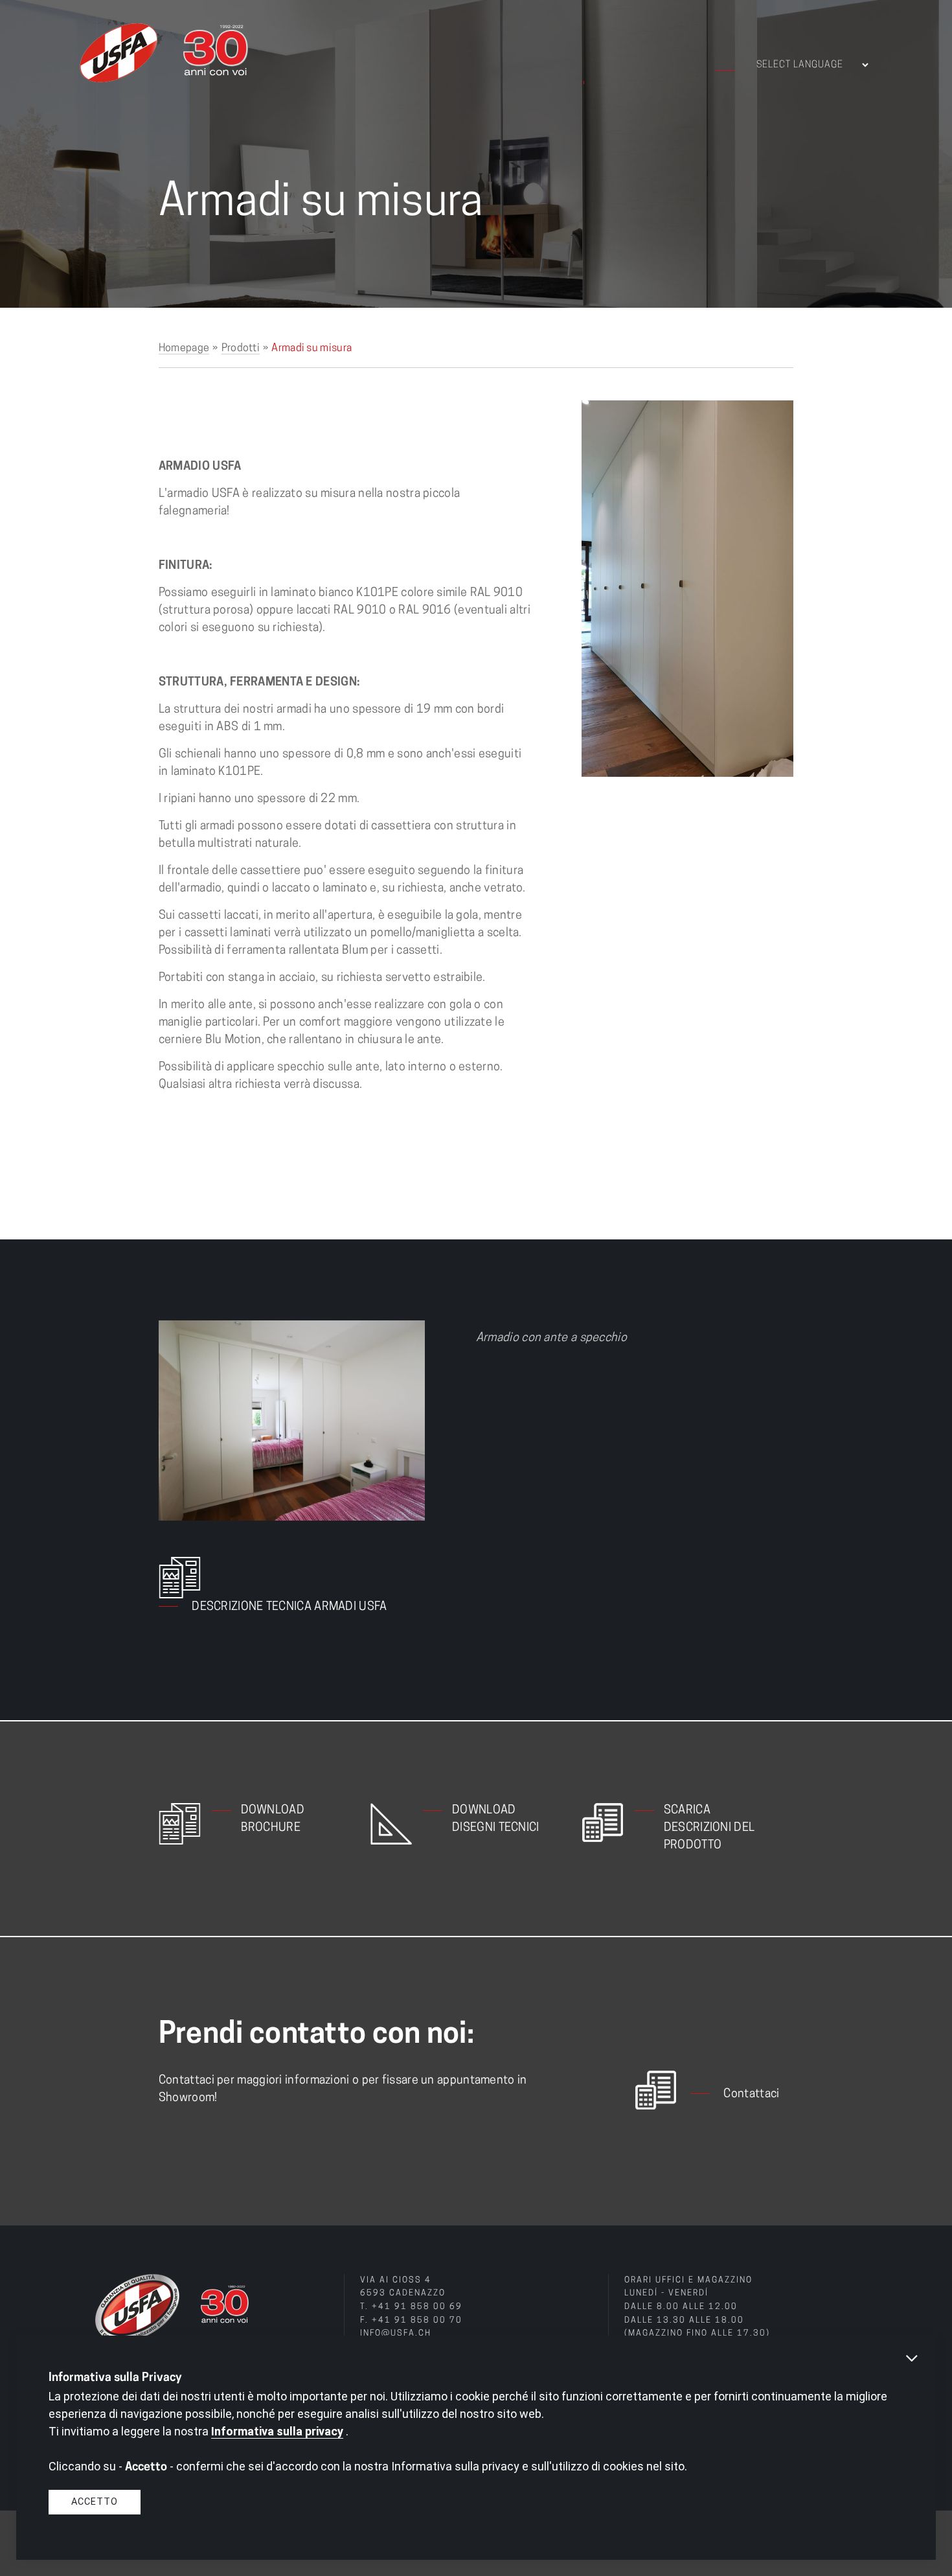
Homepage (184, 349)
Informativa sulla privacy (277, 2431)
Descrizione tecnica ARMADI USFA (289, 1607)
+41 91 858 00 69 (417, 2307)
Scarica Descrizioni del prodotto (709, 1828)
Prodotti (241, 349)
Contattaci (751, 2095)
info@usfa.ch (396, 2334)
